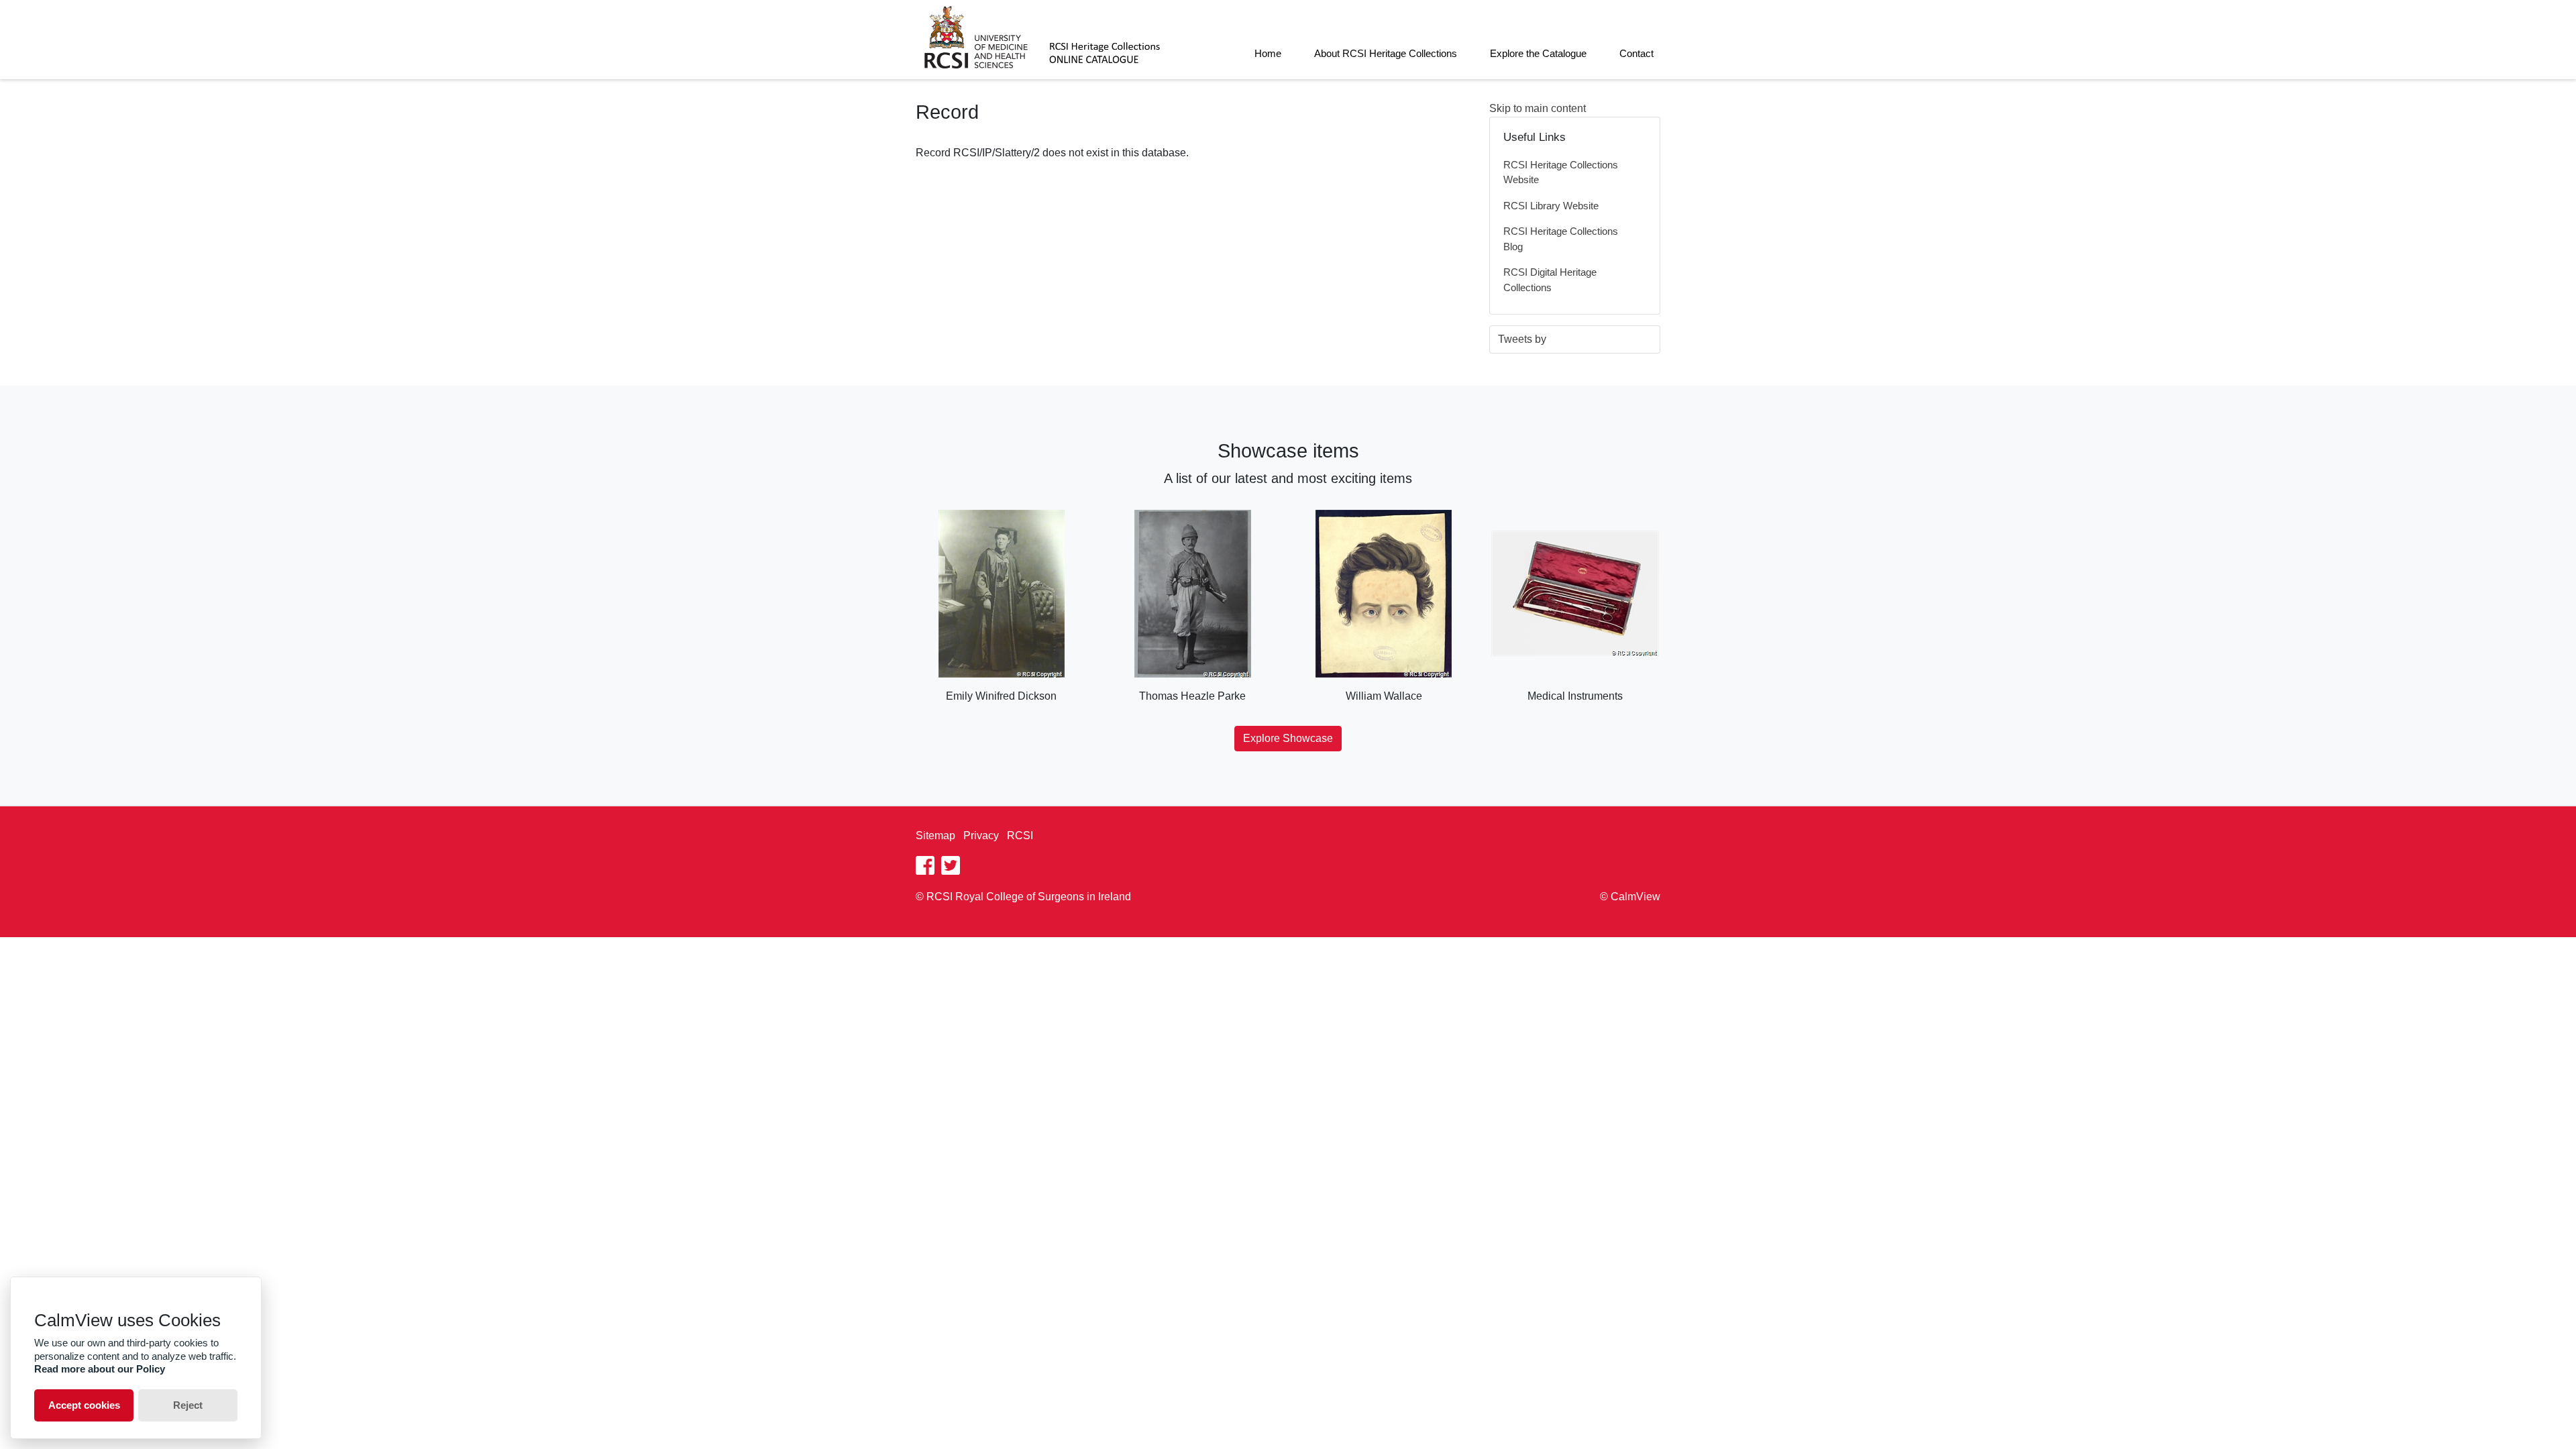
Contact (1636, 53)
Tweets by (1522, 339)
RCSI (1020, 836)
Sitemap (935, 836)
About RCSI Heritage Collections (1386, 53)
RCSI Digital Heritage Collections (1550, 280)
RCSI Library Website (1551, 206)
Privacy (981, 836)
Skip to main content (1538, 108)
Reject (188, 1405)
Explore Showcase (1288, 738)
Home (1268, 53)
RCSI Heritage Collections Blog (1561, 239)
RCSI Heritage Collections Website (1561, 172)
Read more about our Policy (100, 1369)
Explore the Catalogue (1538, 53)
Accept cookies (84, 1405)
